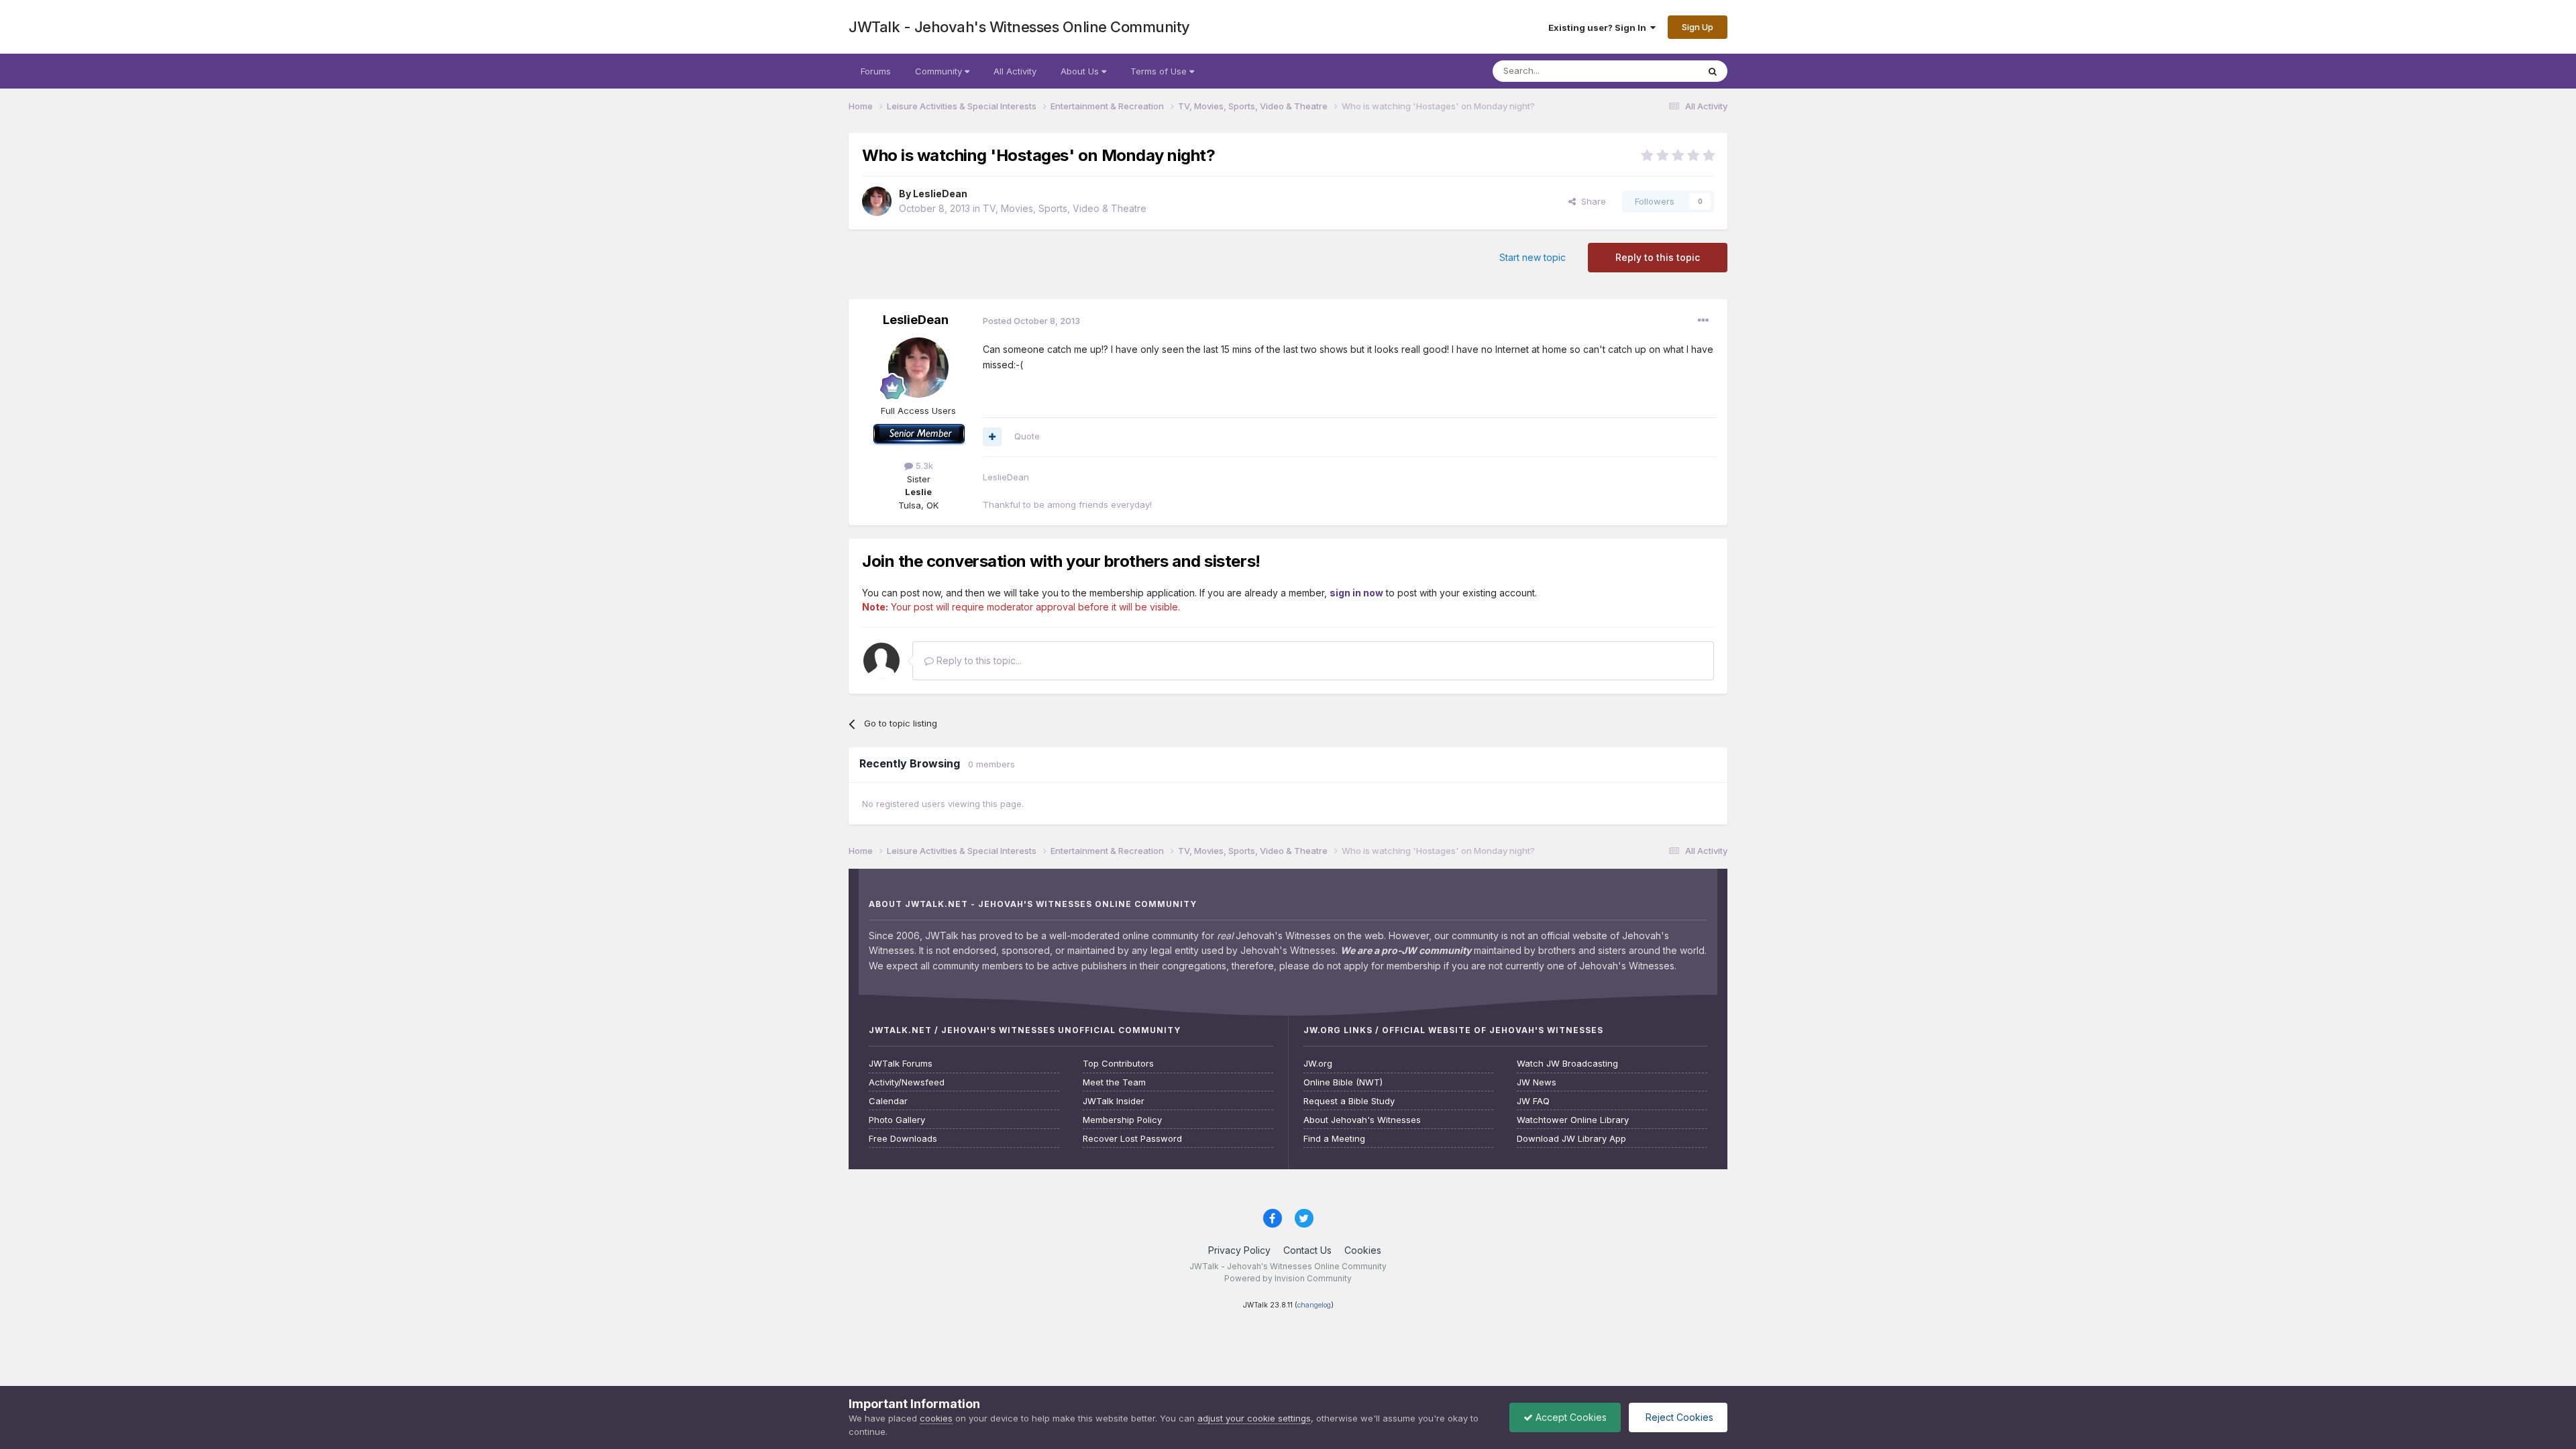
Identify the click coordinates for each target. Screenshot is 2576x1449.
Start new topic (1533, 257)
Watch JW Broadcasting (1567, 1064)
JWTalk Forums (901, 1064)
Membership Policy (1122, 1120)
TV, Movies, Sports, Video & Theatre (1065, 208)
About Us (1081, 71)
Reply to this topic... (978, 660)
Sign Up (1698, 27)
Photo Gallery (897, 1120)
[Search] (1713, 71)
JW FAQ (1533, 1101)
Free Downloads (903, 1139)
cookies (936, 1418)
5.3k (923, 466)
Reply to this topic (1658, 257)
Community (940, 71)
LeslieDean (940, 194)
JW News (1537, 1082)
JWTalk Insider (1114, 1101)
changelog (1314, 1305)
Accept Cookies (1570, 1417)
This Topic (1659, 71)
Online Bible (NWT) (1343, 1082)
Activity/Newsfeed (907, 1082)
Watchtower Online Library (1573, 1120)
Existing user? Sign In (1599, 28)
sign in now (1356, 593)
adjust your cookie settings (1254, 1418)
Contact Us (1307, 1250)
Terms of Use (1160, 71)
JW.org (1318, 1064)
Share (1591, 201)
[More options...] (1703, 321)
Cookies (1363, 1250)
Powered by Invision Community (1288, 1278)
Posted (1031, 321)
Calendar (888, 1101)
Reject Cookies (1678, 1417)
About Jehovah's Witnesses (1362, 1120)
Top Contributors (1118, 1064)
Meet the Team (1114, 1082)
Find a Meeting (1334, 1139)
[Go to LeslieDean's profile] (877, 201)
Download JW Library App (1571, 1139)
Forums (876, 71)
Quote (1027, 436)
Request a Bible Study (1349, 1101)
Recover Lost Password (1132, 1139)
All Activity (1015, 71)
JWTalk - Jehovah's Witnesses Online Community (1019, 27)
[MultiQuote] (992, 437)
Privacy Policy (1239, 1250)
